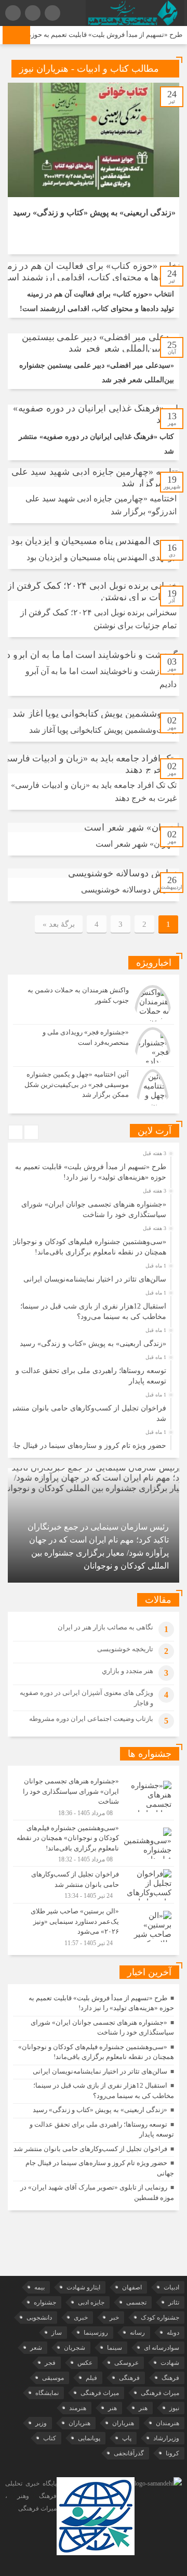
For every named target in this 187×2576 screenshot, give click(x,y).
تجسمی (136, 2302)
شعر (36, 2348)
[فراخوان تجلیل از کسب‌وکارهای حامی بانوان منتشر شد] (94, 1885)
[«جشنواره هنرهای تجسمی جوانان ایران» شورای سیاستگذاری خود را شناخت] (94, 1797)
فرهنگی (129, 2378)
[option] (92, 1169)
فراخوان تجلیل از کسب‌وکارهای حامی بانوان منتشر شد (90, 2149)
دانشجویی (39, 2318)
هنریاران (123, 2423)
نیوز (174, 2408)
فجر (50, 2363)
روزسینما (96, 2333)
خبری (81, 2318)
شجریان (75, 2348)
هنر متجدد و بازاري (128, 1671)
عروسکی (126, 2363)
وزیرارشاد (166, 2438)
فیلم (91, 2378)
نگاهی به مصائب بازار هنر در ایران (105, 1627)
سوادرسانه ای (162, 2348)
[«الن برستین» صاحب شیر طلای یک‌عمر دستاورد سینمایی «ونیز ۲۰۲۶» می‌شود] (94, 1925)
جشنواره (45, 2302)
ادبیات (171, 2287)
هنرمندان (168, 2423)
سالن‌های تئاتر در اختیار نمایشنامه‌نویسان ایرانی (95, 1279)
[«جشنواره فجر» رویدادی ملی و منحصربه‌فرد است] (94, 1045)
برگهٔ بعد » (59, 924)
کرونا (172, 2453)
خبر (114, 2318)
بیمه (39, 2287)
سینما (115, 2348)
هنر (143, 2408)
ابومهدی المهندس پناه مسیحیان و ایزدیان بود (102, 557)
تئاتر (174, 2302)
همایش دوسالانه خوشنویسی (129, 890)
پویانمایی (89, 2438)
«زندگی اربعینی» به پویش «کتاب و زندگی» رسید (94, 212)
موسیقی (53, 2378)
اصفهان (132, 2287)
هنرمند (78, 2408)
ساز (57, 2333)
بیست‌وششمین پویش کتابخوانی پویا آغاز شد (103, 730)
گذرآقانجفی (129, 2453)
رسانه (137, 2333)
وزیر (41, 2423)
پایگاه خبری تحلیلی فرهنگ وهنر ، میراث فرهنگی (31, 2496)
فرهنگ (170, 2378)
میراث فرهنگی (160, 2393)
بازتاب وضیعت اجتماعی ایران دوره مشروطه (91, 1719)
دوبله (173, 2333)
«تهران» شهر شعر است (136, 844)
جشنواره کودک (160, 2318)
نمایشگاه (47, 2393)
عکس (85, 2363)
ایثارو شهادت (83, 2287)
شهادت (170, 2363)
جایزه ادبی (91, 2302)
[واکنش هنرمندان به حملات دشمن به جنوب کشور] (94, 1003)
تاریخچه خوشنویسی (125, 1649)
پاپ (127, 2438)
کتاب (50, 2438)
